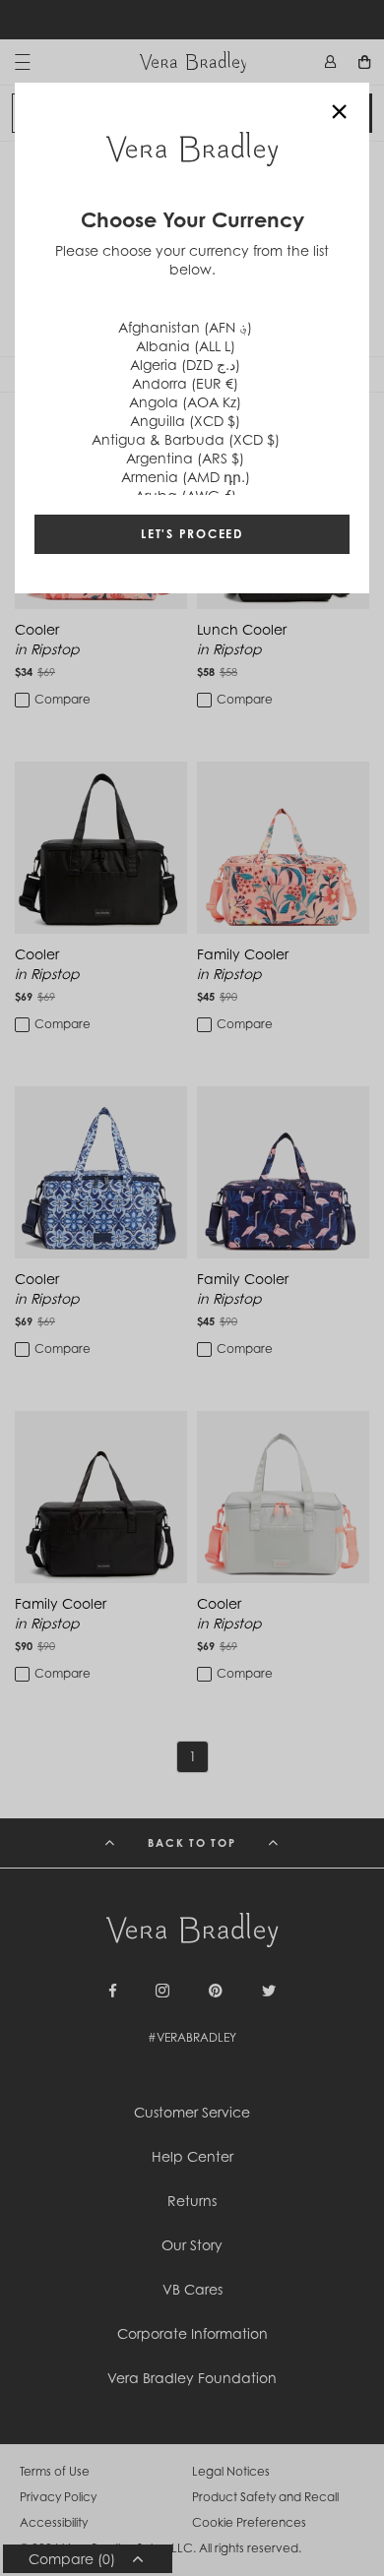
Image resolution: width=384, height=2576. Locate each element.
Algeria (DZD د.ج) (185, 365)
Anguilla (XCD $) (185, 421)
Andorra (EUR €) (185, 383)
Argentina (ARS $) (185, 458)
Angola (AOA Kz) (185, 402)
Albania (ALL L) (186, 346)
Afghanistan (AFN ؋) (185, 327)
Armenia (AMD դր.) (186, 477)
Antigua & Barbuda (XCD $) (186, 439)
